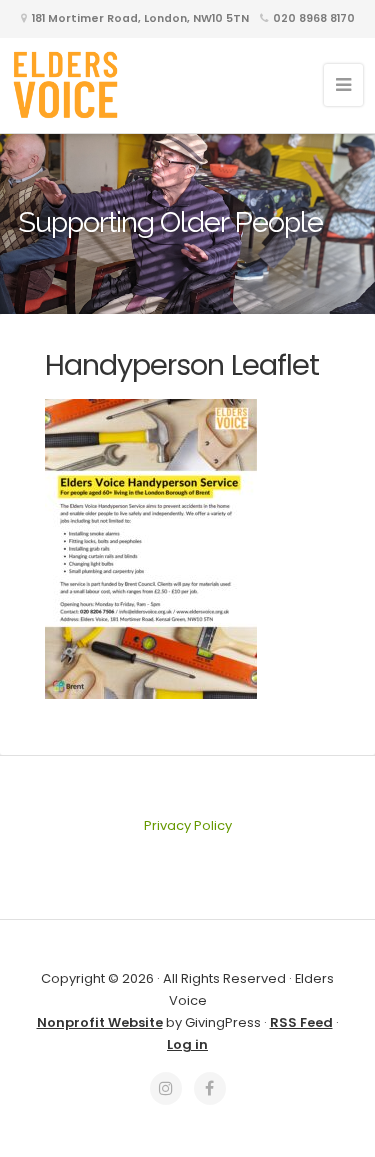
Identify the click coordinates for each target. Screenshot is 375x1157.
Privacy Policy (188, 825)
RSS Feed (301, 1022)
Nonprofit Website (100, 1022)
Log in (187, 1044)
